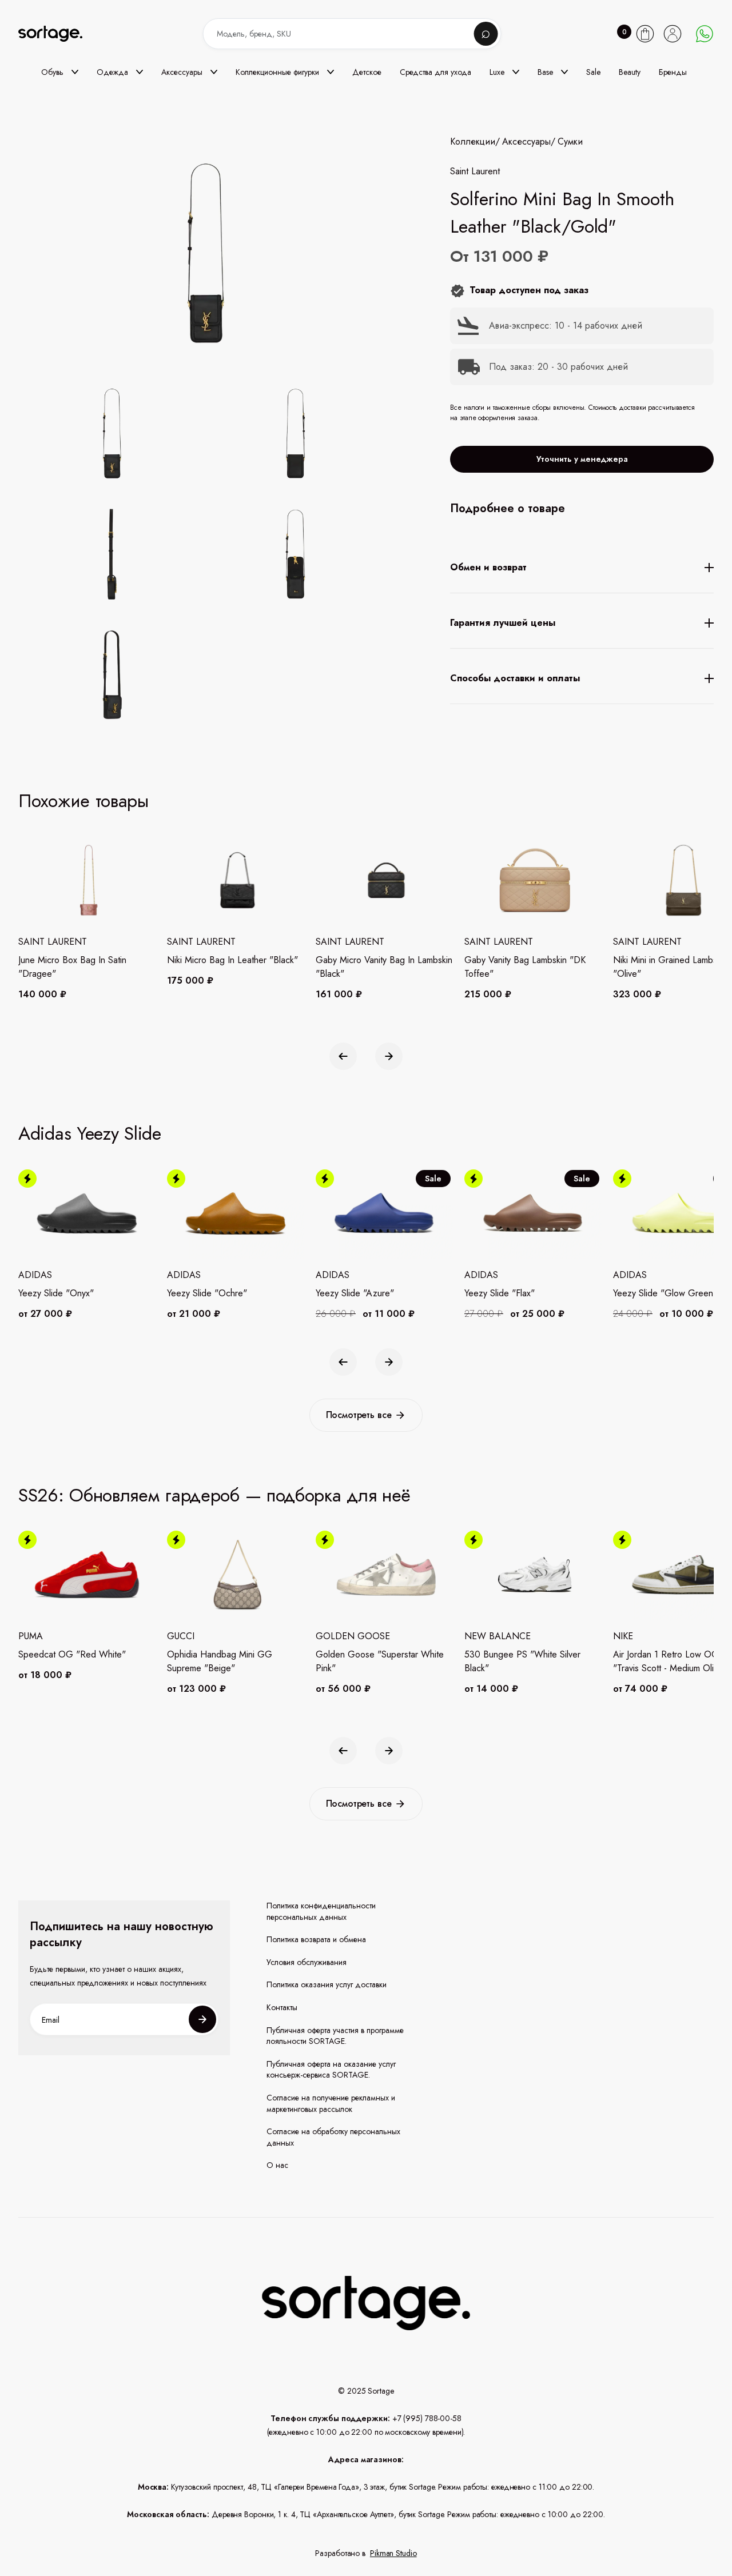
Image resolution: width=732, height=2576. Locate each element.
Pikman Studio (393, 2553)
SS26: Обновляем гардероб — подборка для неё (214, 1495)
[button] (60, 72)
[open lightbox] (234, 556)
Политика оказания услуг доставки (327, 1985)
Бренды (673, 72)
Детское (367, 72)
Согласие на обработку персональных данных (333, 2137)
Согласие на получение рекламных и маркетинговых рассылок (331, 2104)
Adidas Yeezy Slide (90, 1133)
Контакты (282, 2008)
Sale (593, 72)
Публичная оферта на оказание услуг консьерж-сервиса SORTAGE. (331, 2070)
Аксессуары (526, 142)
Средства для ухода (435, 72)
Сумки (570, 142)
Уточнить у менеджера (582, 459)
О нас (277, 2165)
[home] (58, 34)
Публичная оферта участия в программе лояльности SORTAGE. (335, 2036)
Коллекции (473, 142)
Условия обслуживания (307, 1962)
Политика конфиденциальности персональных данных (321, 1912)
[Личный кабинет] (673, 34)
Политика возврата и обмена (316, 1940)
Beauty (630, 72)
